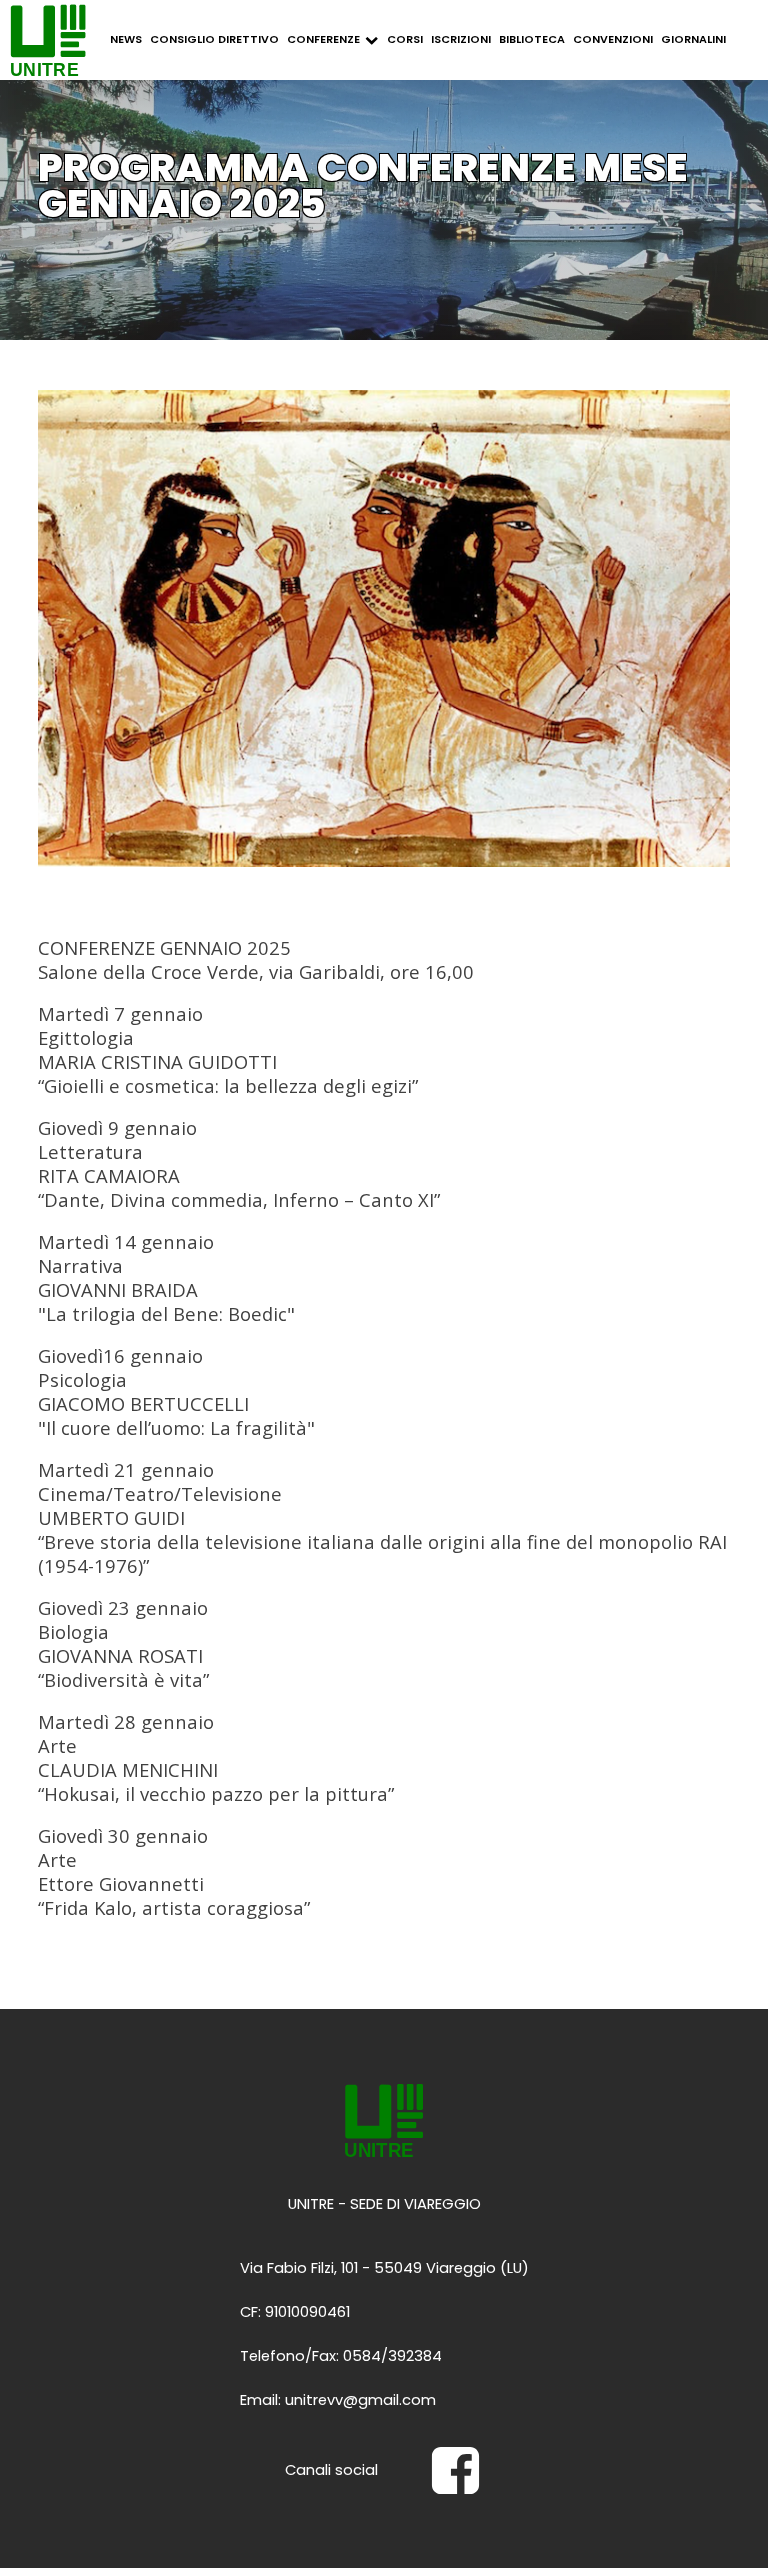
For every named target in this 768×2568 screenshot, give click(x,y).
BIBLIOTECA (532, 39)
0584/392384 (392, 2356)
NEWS (126, 39)
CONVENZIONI (613, 39)
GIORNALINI (693, 39)
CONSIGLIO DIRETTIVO (214, 39)
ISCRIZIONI (461, 39)
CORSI (405, 39)
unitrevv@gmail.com (360, 2400)
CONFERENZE (323, 39)
